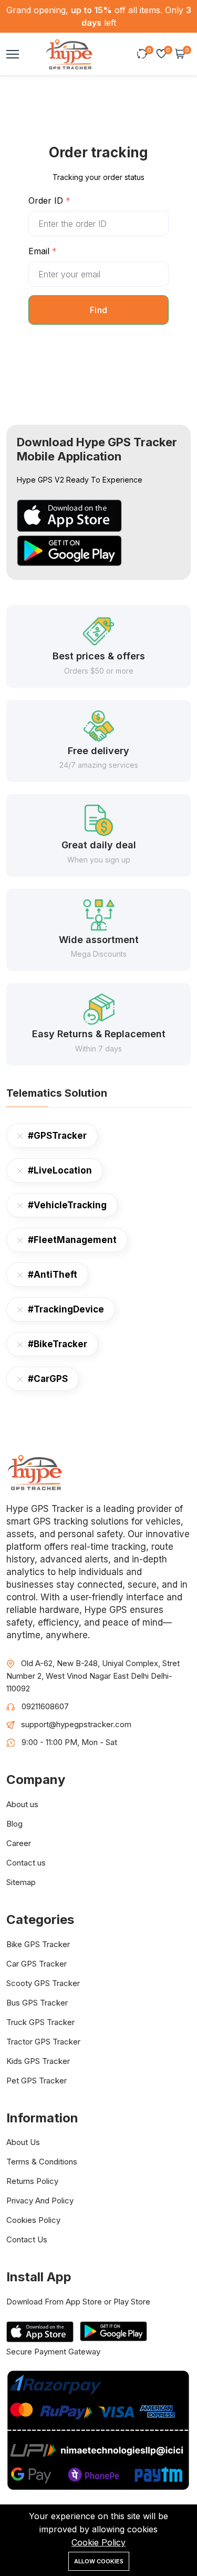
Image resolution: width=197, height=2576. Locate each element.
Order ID (47, 201)
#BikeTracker (58, 1344)
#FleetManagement (72, 1240)
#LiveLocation (60, 1170)
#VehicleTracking (67, 1205)
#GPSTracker (57, 1136)
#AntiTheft (53, 1275)
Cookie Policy (98, 2542)
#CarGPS (48, 1379)
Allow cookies (99, 2561)
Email (40, 251)
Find (99, 310)
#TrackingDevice (66, 1309)
